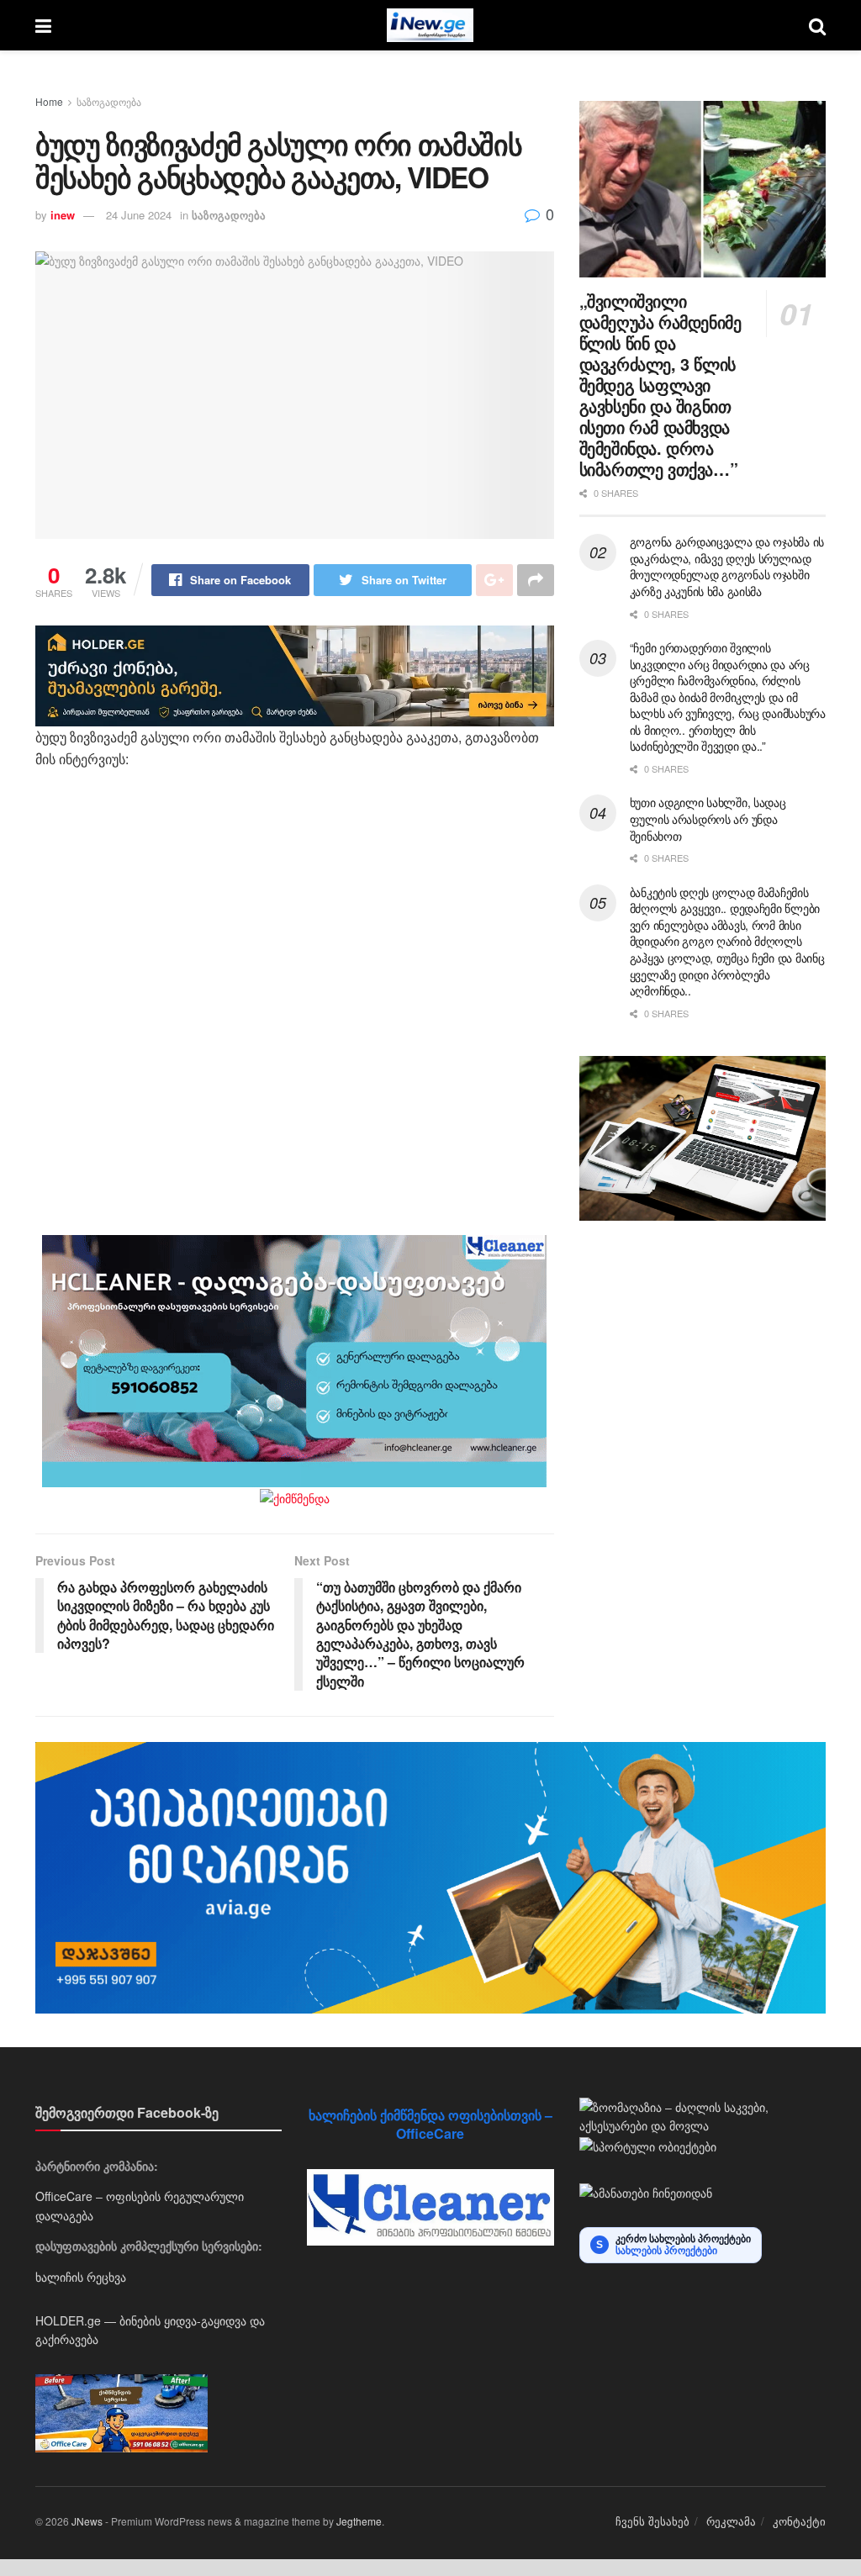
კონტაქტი (799, 2521)
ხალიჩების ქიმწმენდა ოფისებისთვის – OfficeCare (430, 2124)
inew (63, 215)
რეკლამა (731, 2521)
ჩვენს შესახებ (652, 2521)
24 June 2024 (139, 215)
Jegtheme (359, 2521)
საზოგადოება (109, 101)
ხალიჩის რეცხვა (81, 2277)
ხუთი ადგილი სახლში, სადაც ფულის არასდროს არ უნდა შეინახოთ (708, 818)
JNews (87, 2521)
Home (49, 101)
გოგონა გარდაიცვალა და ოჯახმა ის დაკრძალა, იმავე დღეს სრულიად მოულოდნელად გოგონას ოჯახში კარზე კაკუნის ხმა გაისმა (727, 566)
